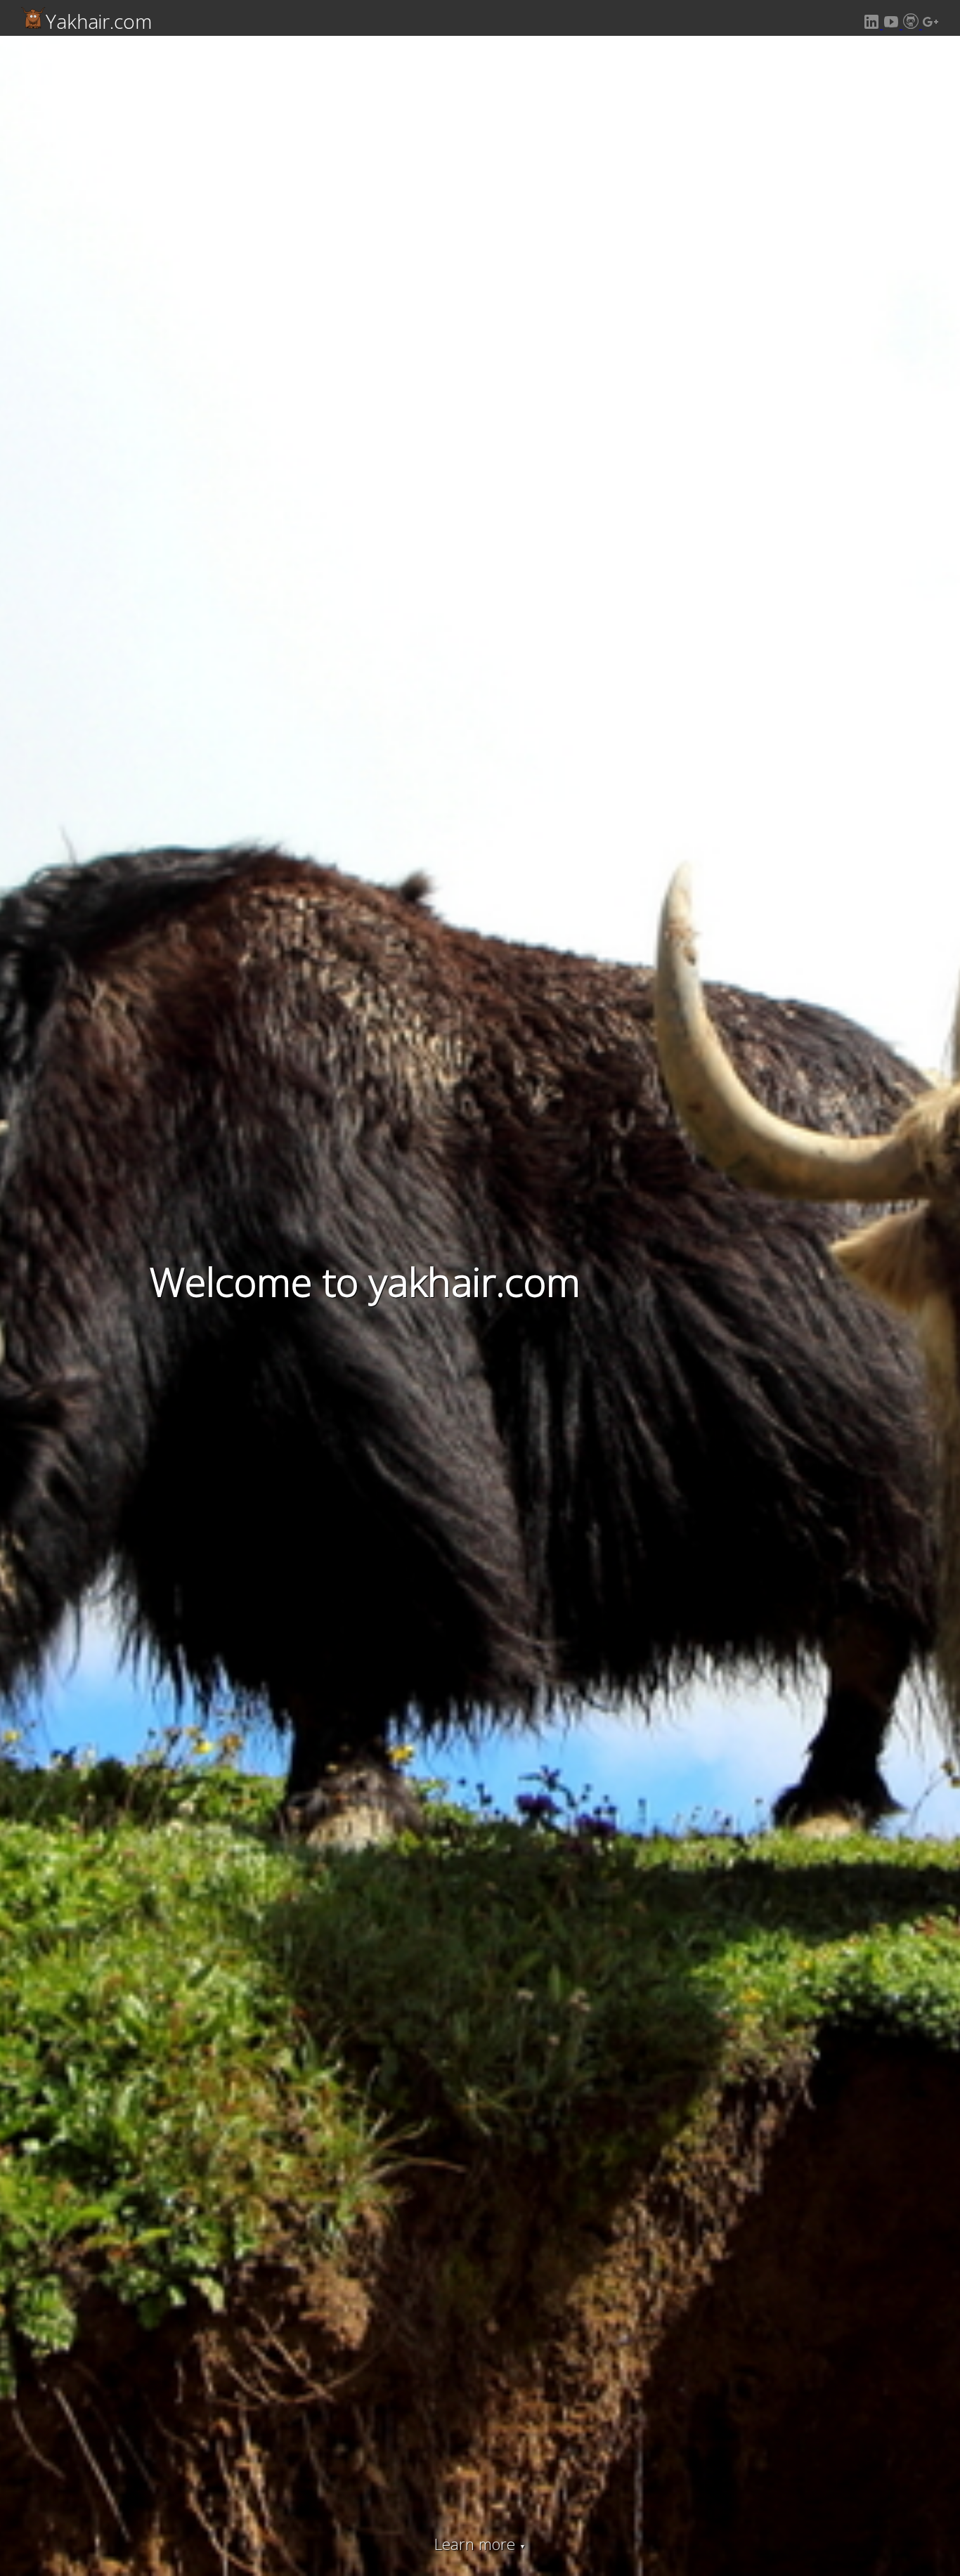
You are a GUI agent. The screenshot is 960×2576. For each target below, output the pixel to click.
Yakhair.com (99, 21)
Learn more (480, 2544)
